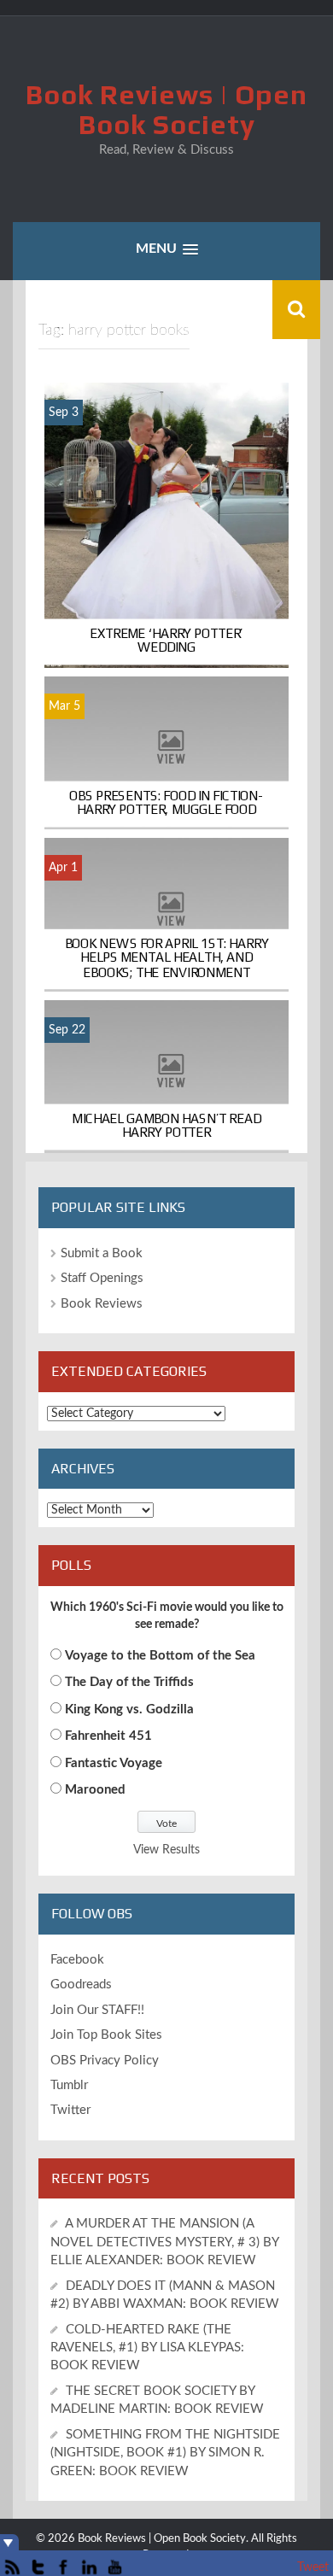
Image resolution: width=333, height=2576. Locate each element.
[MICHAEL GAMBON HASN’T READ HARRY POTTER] (166, 1076)
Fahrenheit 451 (108, 1736)
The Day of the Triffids (129, 1682)
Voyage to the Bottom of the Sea (160, 1656)
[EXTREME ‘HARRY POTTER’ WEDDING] (166, 524)
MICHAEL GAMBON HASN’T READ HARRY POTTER (166, 1126)
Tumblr (69, 2085)
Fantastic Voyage (114, 1763)
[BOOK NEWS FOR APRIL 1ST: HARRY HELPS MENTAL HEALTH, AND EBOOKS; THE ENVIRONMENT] (166, 915)
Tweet (313, 2567)
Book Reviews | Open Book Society (166, 109)
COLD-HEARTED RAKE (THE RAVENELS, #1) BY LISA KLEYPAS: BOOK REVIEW (147, 2348)
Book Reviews (102, 1304)
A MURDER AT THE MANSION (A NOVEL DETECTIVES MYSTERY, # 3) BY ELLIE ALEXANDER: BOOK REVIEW (164, 2242)
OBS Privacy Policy (105, 2061)
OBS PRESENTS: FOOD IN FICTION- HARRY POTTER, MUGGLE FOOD (166, 802)
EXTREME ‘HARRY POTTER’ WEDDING (166, 640)
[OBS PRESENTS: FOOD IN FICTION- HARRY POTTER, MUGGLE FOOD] (166, 752)
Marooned (95, 1790)
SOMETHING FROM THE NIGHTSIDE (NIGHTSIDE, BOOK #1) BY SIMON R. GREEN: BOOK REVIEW (165, 2453)
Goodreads (81, 1985)
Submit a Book (102, 1253)
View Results (166, 1850)
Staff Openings (102, 1278)
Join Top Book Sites (106, 2035)
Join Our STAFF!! (97, 2010)
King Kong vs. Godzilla (129, 1710)
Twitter (70, 2110)
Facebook (77, 1960)
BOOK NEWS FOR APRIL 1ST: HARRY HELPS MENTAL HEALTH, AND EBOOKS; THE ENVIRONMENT (167, 957)
